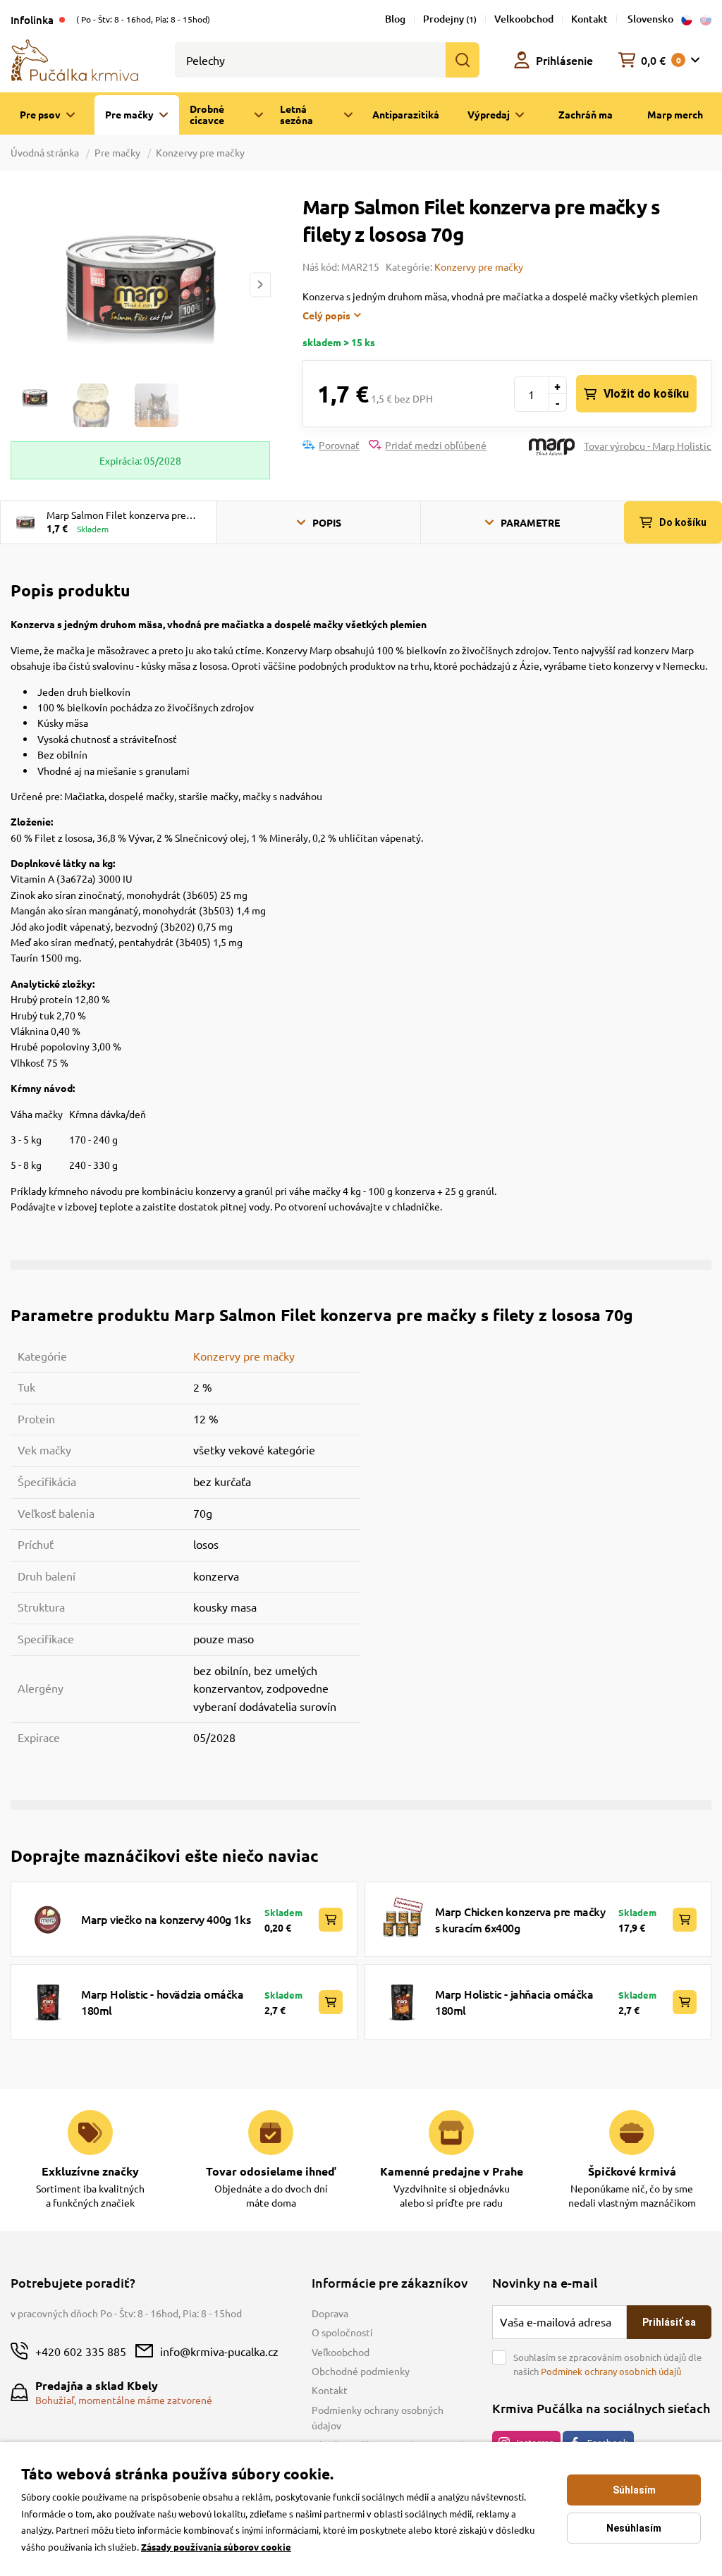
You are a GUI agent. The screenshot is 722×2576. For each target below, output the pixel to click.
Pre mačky (117, 152)
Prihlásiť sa (669, 2322)
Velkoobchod (524, 19)
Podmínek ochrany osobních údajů (611, 2371)
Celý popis (326, 315)
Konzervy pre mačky (200, 152)
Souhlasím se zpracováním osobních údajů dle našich (607, 2364)
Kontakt (589, 19)
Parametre (530, 522)
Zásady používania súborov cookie (216, 2547)
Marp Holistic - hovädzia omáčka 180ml (163, 2001)
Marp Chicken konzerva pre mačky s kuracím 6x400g (520, 1919)
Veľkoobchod (341, 2352)
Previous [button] (20, 284)
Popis (327, 522)
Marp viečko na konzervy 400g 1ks (166, 1919)
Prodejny (450, 19)
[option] (140, 284)
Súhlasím (634, 2490)
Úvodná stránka (46, 152)
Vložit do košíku (646, 394)
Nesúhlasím (634, 2528)
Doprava (330, 2313)
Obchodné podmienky (361, 2371)
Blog (395, 19)
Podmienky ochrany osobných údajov (378, 2417)
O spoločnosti (342, 2332)
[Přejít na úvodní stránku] (75, 59)
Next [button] (260, 284)
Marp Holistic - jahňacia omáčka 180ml (514, 2001)
